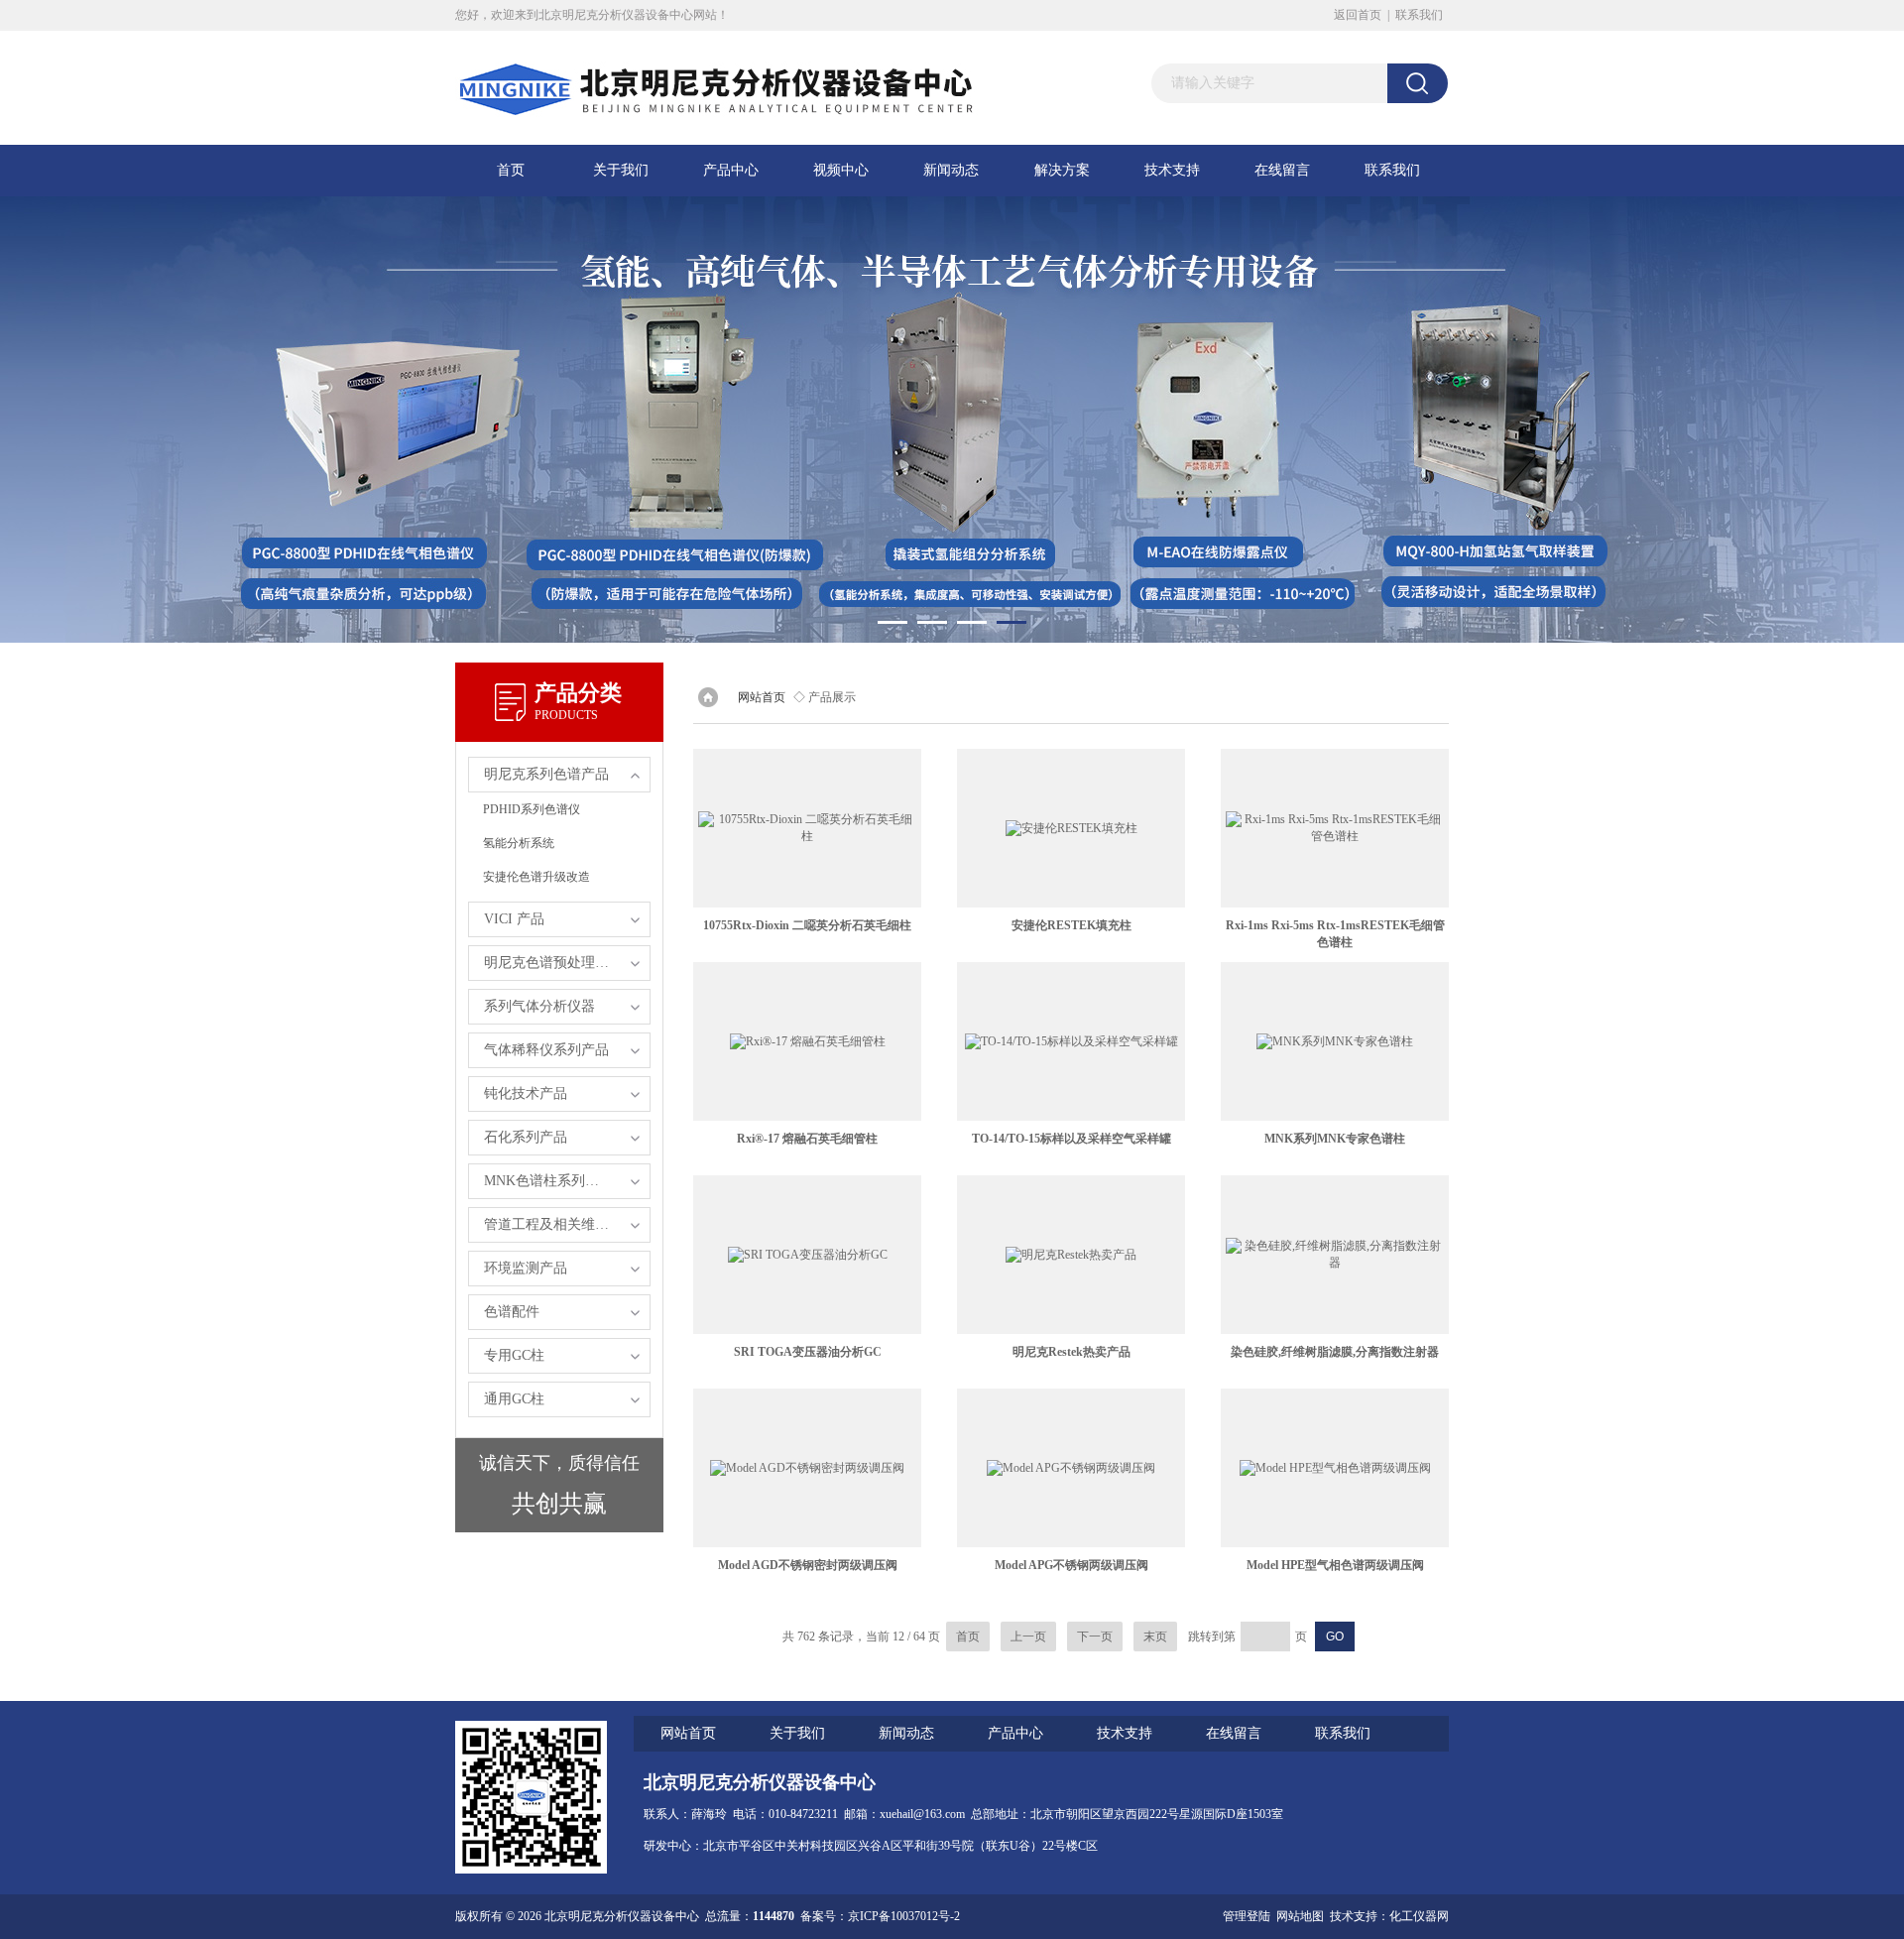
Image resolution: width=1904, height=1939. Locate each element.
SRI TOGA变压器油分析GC (808, 1352)
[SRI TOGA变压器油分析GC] (807, 1255)
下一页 (1095, 1636)
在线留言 (1282, 170)
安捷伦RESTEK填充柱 (1071, 925)
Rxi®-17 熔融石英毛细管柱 (807, 1139)
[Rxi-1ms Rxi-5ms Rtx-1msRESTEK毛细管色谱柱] (1335, 828)
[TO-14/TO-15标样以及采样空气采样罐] (1071, 1041)
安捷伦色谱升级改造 (536, 877)
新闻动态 (951, 170)
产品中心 (731, 170)
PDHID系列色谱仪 (532, 809)
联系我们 (1419, 15)
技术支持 (1172, 170)
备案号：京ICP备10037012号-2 (880, 1916)
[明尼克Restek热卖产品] (1071, 1255)
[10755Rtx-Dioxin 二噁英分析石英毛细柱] (807, 828)
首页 (511, 170)
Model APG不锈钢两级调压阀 (1071, 1565)
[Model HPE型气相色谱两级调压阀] (1335, 1468)
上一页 (1028, 1636)
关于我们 (621, 170)
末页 (1155, 1636)
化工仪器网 (1419, 1916)
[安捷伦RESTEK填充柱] (1071, 828)
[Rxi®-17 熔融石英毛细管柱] (807, 1041)
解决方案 (1062, 170)
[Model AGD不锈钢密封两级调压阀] (807, 1468)
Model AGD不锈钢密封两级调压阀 (808, 1565)
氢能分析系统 (519, 843)
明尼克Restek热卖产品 (1071, 1352)
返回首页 (1358, 15)
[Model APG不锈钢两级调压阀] (1071, 1468)
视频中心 (841, 170)
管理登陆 (1247, 1916)
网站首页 (762, 697)
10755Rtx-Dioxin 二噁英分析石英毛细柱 (807, 925)
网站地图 (1300, 1916)
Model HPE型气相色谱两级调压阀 (1335, 1565)
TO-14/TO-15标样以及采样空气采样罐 (1071, 1139)
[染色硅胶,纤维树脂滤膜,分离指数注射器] (1335, 1255)
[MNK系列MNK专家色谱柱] (1335, 1041)
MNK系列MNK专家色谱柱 (1335, 1139)
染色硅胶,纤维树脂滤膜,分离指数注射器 (1335, 1352)
